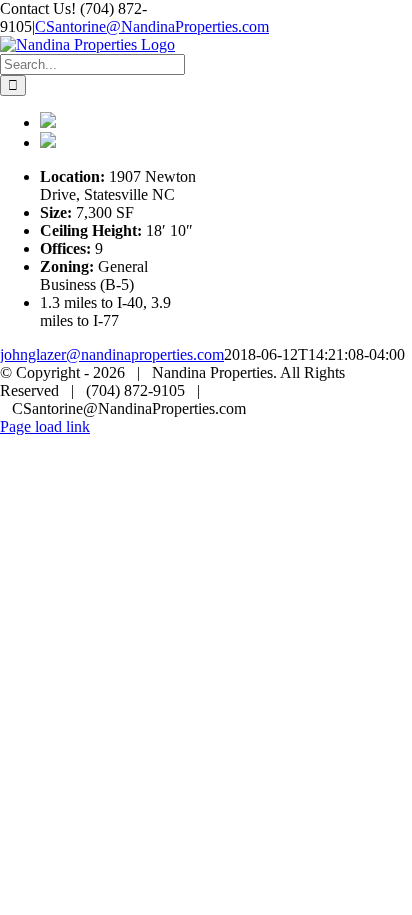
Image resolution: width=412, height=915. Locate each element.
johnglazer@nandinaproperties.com (112, 354)
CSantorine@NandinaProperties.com (152, 26)
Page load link (45, 426)
